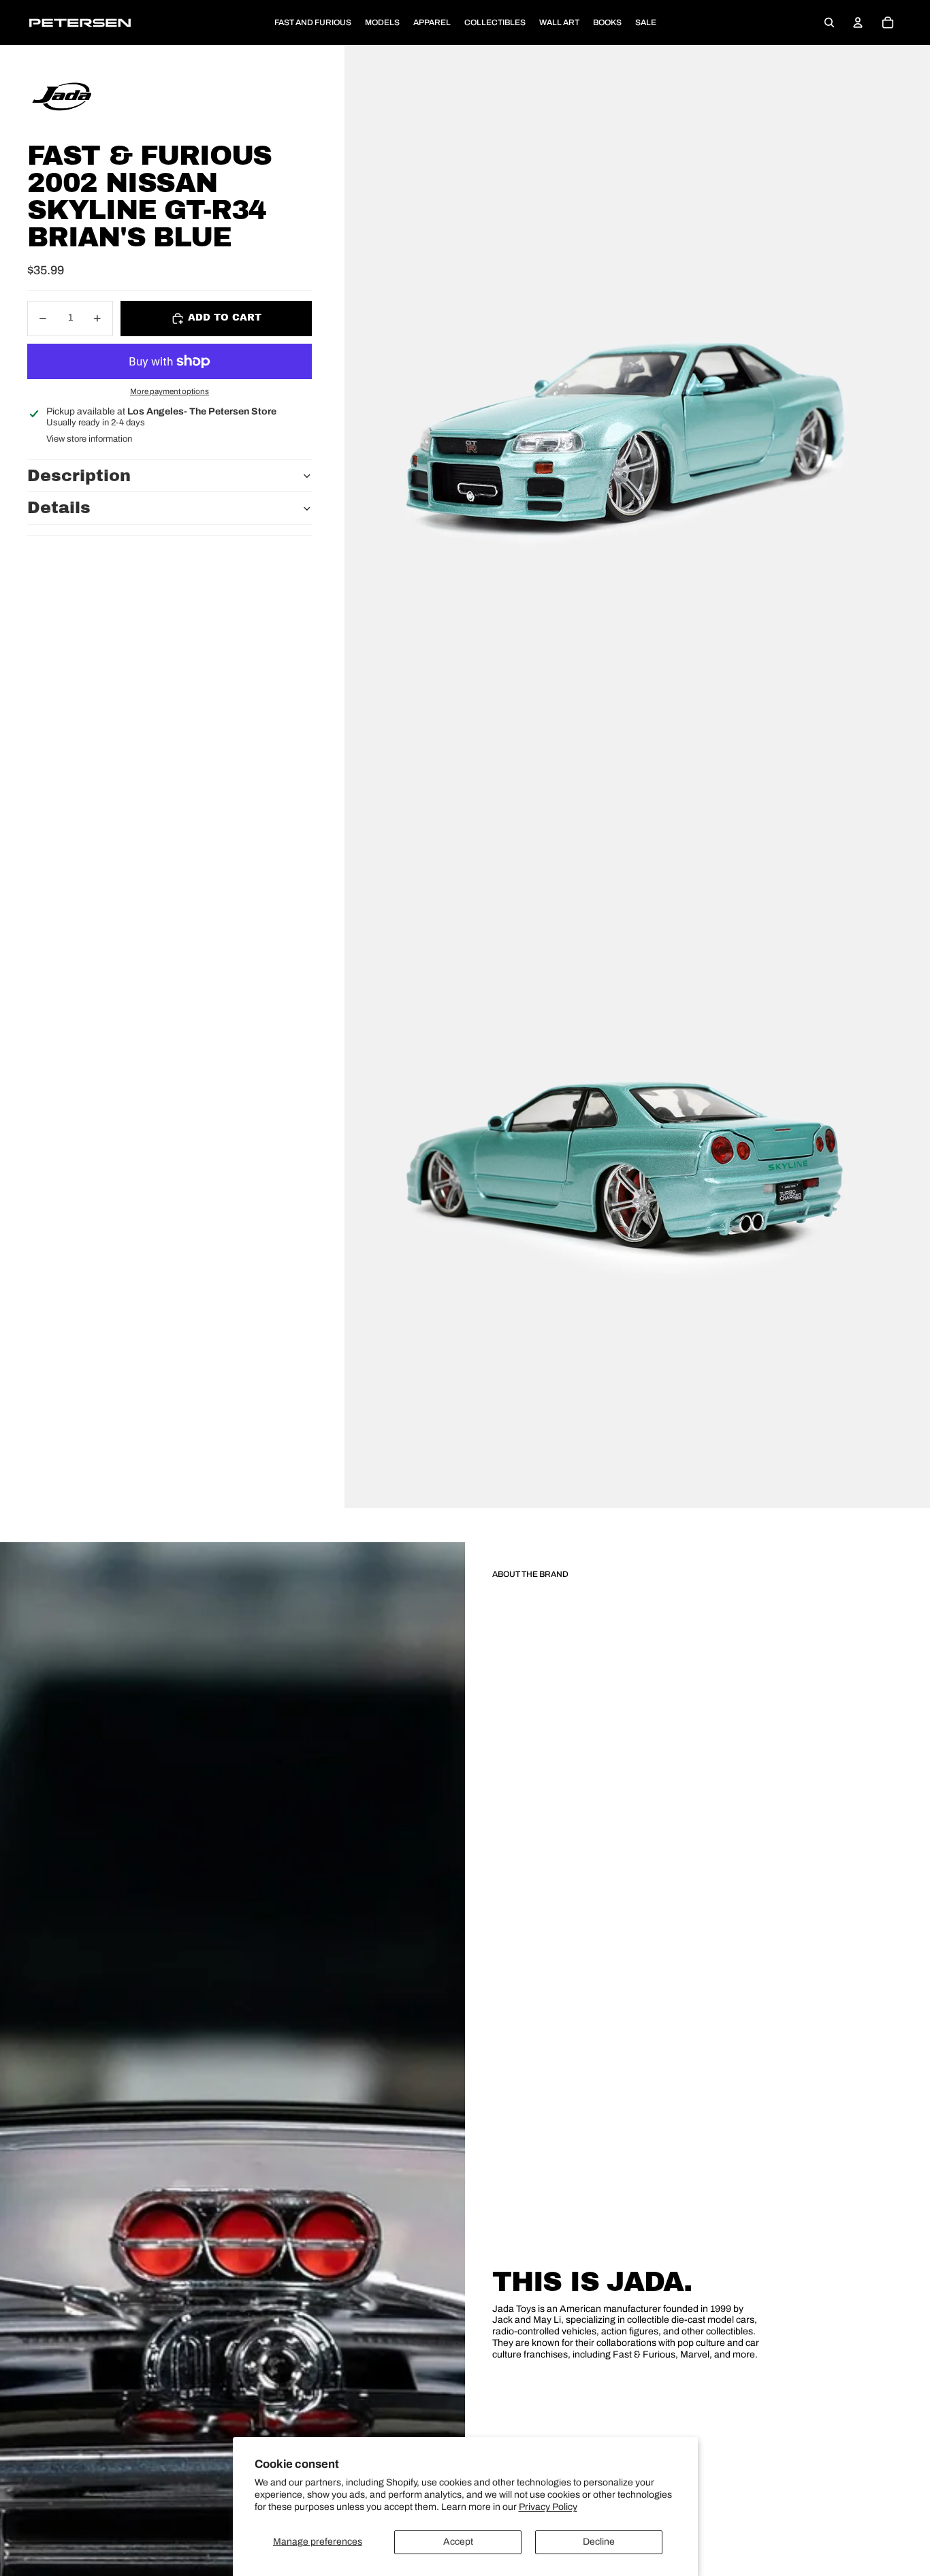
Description (79, 476)
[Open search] (829, 22)
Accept (458, 2542)
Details (59, 508)
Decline (599, 2542)
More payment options (170, 392)
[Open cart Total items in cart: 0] (888, 22)
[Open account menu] (858, 22)
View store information (89, 439)
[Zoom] (637, 411)
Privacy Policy (548, 2507)
